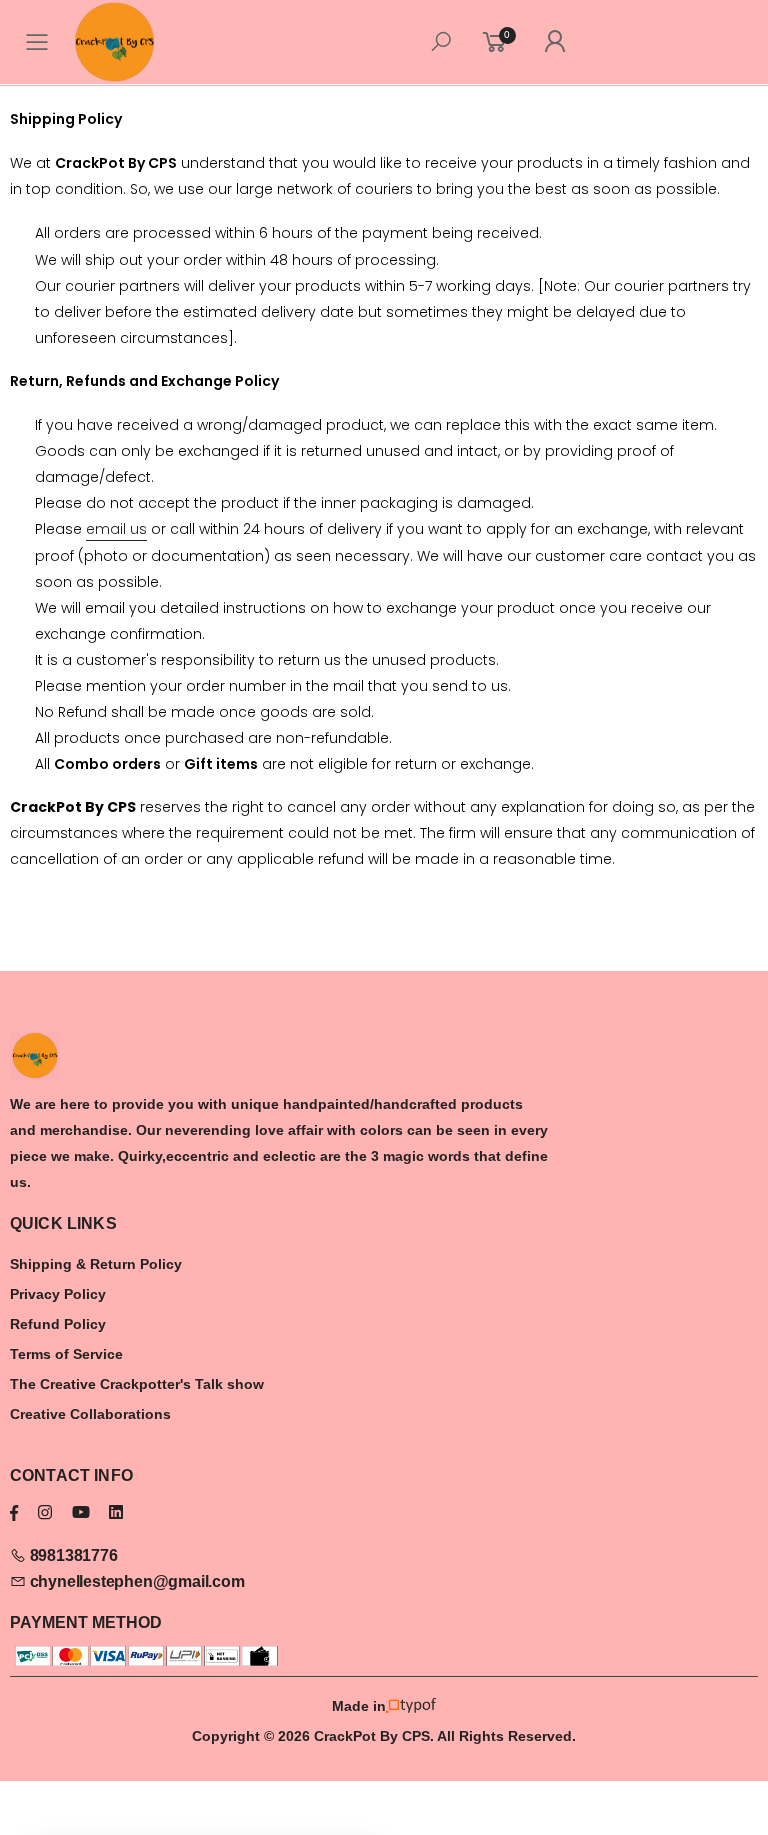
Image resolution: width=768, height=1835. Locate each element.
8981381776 (72, 1555)
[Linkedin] (116, 1512)
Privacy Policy (58, 1294)
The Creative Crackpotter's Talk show (137, 1384)
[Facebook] (14, 1512)
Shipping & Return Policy (96, 1264)
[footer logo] (384, 1056)
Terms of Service (66, 1354)
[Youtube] (81, 1512)
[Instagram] (45, 1512)
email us (116, 529)
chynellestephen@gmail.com (135, 1581)
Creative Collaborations (90, 1414)
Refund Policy (58, 1324)
